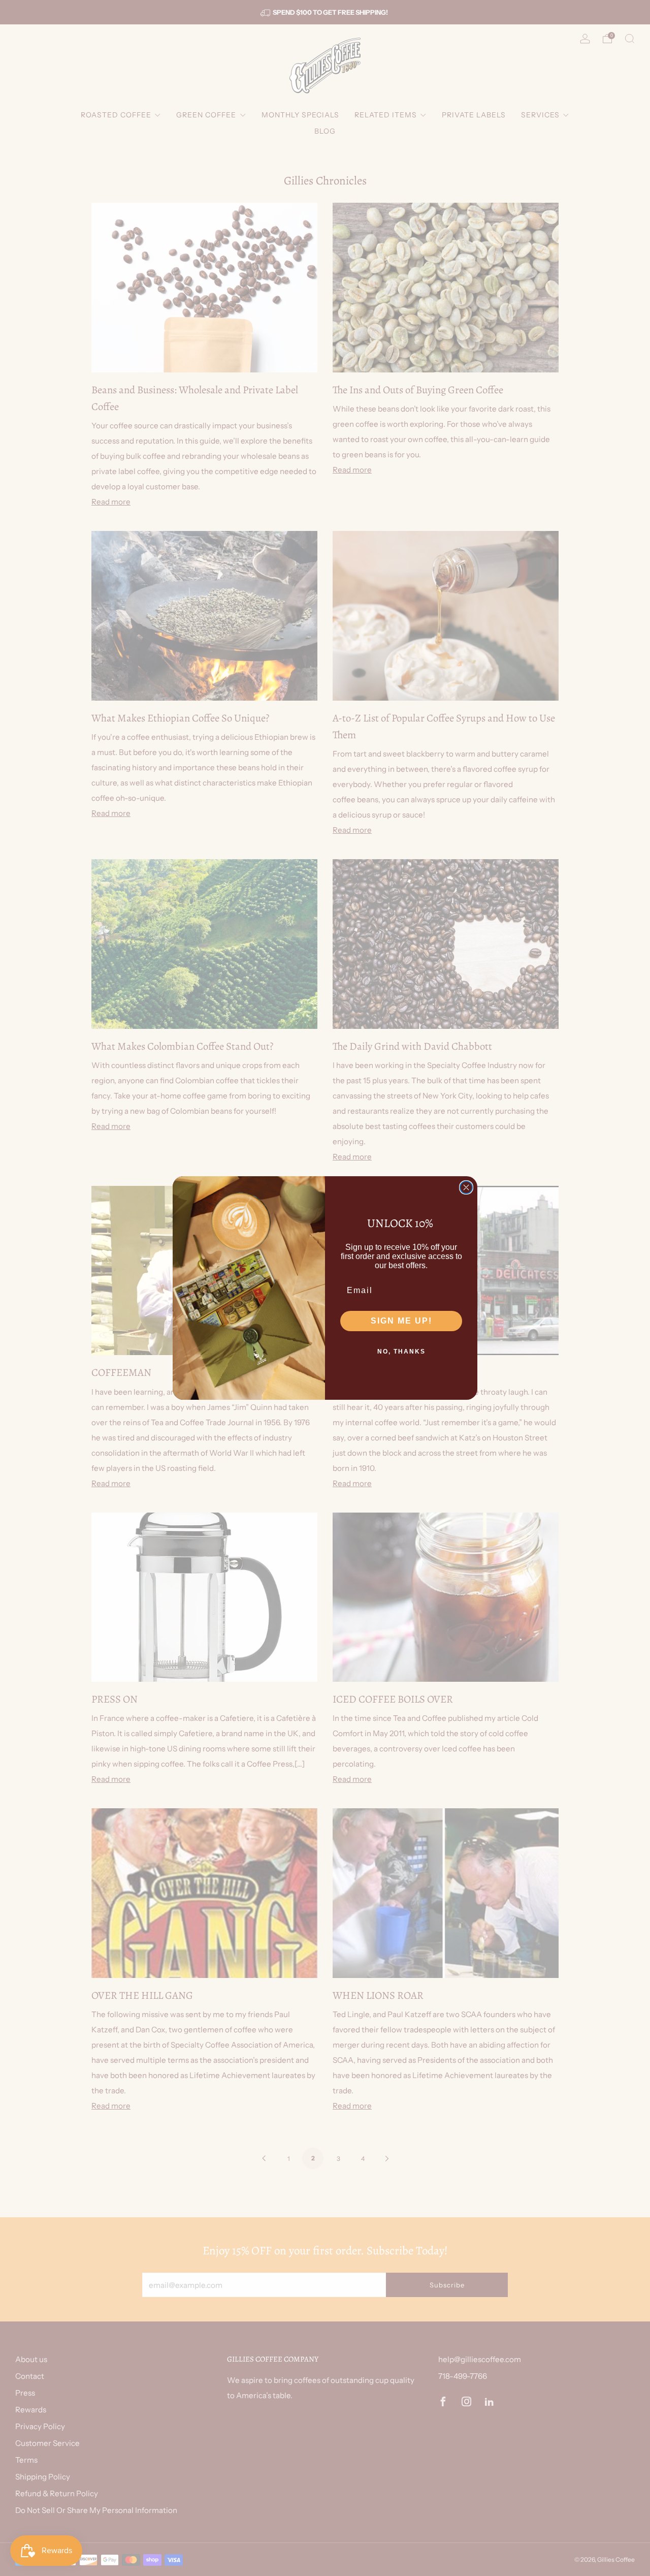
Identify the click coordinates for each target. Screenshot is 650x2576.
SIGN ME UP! (401, 1321)
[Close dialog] (466, 1187)
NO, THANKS (401, 1352)
